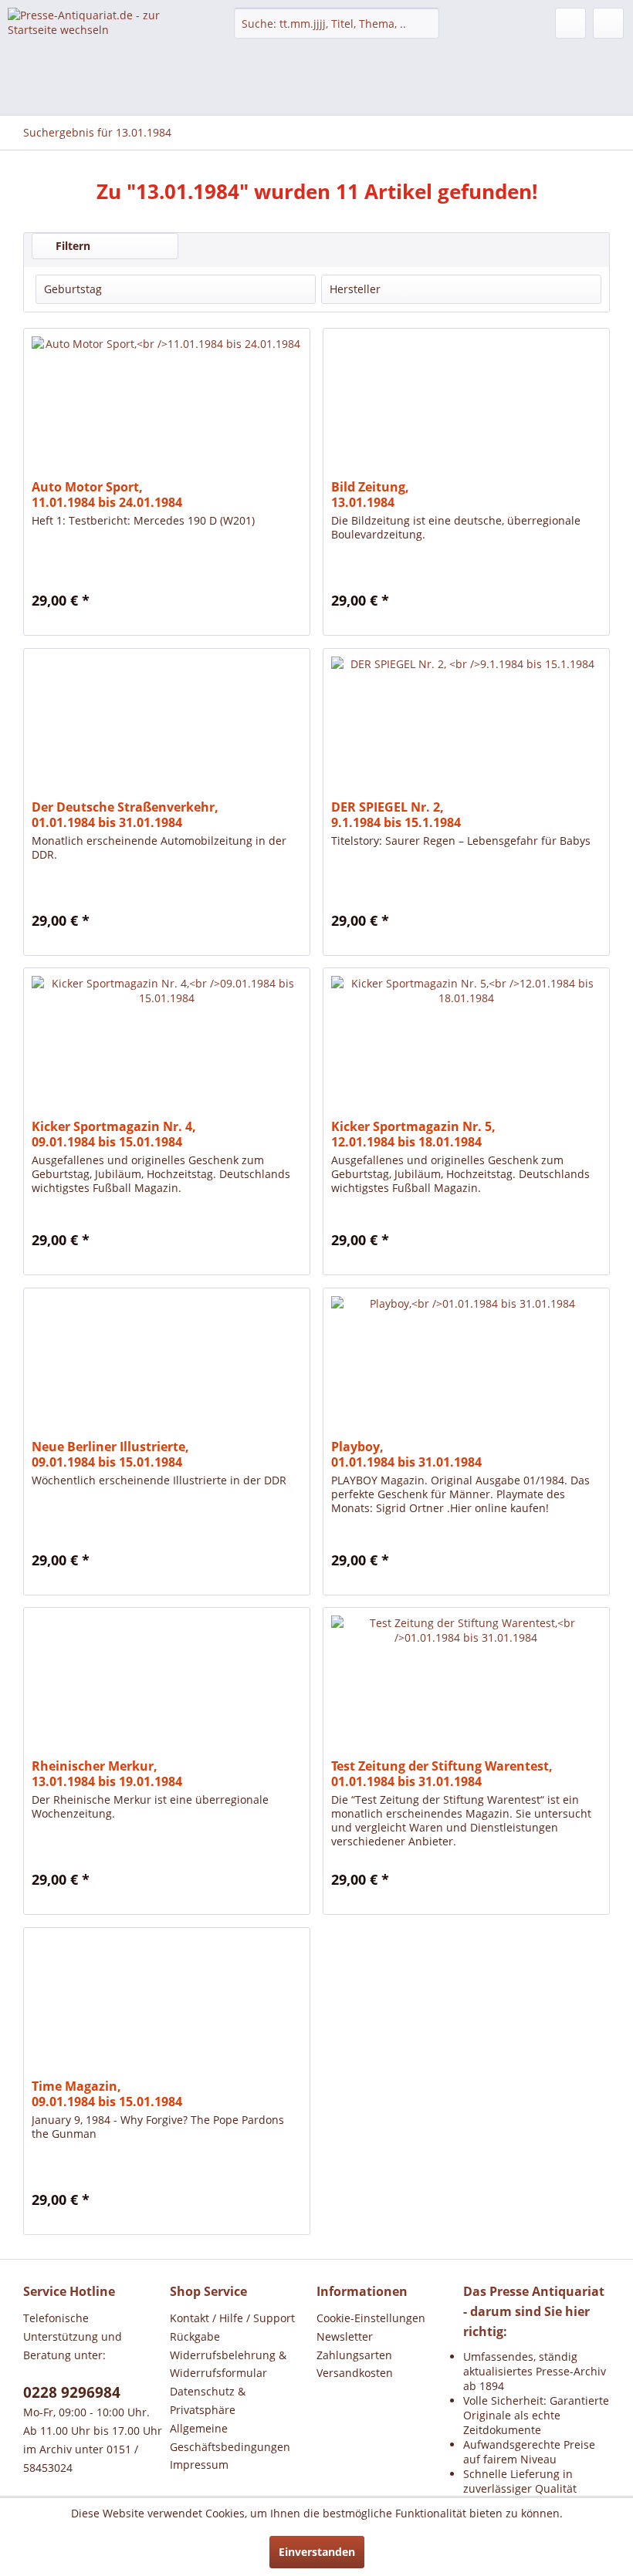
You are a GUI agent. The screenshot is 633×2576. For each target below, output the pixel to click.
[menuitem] (337, 23)
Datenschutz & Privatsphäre (208, 2400)
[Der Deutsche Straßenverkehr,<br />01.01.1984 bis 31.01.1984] (167, 726)
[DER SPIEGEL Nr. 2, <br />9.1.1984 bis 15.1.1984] (466, 726)
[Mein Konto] (570, 23)
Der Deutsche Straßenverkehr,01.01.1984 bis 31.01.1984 (125, 815)
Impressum (199, 2465)
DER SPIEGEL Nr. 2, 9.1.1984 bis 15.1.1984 (396, 815)
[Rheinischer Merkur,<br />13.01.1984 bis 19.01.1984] (167, 1685)
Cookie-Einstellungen (371, 2318)
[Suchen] (425, 23)
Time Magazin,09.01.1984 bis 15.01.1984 (107, 2094)
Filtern (71, 246)
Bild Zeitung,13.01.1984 (370, 495)
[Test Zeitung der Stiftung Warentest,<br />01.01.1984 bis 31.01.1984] (466, 1685)
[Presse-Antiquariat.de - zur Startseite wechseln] (95, 35)
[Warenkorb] (608, 23)
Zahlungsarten (354, 2355)
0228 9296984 (72, 2392)
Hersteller (355, 289)
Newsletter (345, 2336)
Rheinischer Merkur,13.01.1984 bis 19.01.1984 (107, 1774)
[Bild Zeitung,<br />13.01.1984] (466, 406)
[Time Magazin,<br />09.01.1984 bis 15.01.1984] (167, 2005)
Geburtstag (73, 289)
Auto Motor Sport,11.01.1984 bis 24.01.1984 (107, 495)
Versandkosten (355, 2373)
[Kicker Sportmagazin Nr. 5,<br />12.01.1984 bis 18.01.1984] (466, 1045)
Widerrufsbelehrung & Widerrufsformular (228, 2364)
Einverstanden (317, 2552)
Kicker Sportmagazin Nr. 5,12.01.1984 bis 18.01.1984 (413, 1134)
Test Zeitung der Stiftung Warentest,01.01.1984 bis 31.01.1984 (442, 1774)
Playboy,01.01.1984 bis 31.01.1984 (406, 1454)
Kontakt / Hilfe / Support (232, 2318)
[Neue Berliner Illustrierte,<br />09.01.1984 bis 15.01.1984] (167, 1366)
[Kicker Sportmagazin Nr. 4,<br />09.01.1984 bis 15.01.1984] (167, 1045)
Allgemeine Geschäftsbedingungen (230, 2438)
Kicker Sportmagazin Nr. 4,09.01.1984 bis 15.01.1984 (114, 1134)
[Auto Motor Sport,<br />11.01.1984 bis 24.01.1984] (167, 406)
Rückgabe (195, 2336)
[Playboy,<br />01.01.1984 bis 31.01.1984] (466, 1366)
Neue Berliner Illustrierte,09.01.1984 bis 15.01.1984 (110, 1454)
